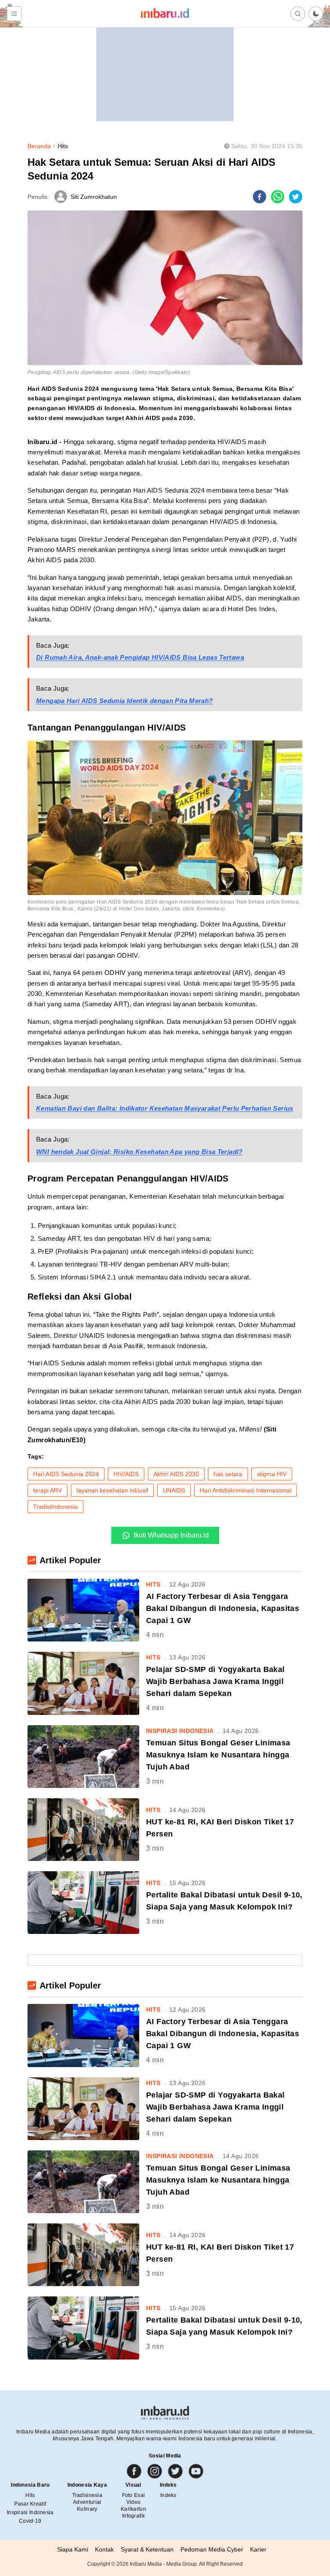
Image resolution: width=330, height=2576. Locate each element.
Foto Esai (134, 2495)
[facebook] (260, 197)
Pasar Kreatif (30, 2504)
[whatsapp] (278, 197)
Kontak (104, 2549)
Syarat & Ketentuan (147, 2549)
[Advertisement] (165, 67)
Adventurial (87, 2502)
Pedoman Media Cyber (212, 2549)
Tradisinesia (87, 2495)
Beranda (39, 146)
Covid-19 (30, 2521)
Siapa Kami (73, 2549)
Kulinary (87, 2509)
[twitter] (296, 197)
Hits (63, 146)
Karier (258, 2549)
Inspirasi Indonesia (30, 2512)
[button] (316, 14)
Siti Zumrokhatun (94, 197)
